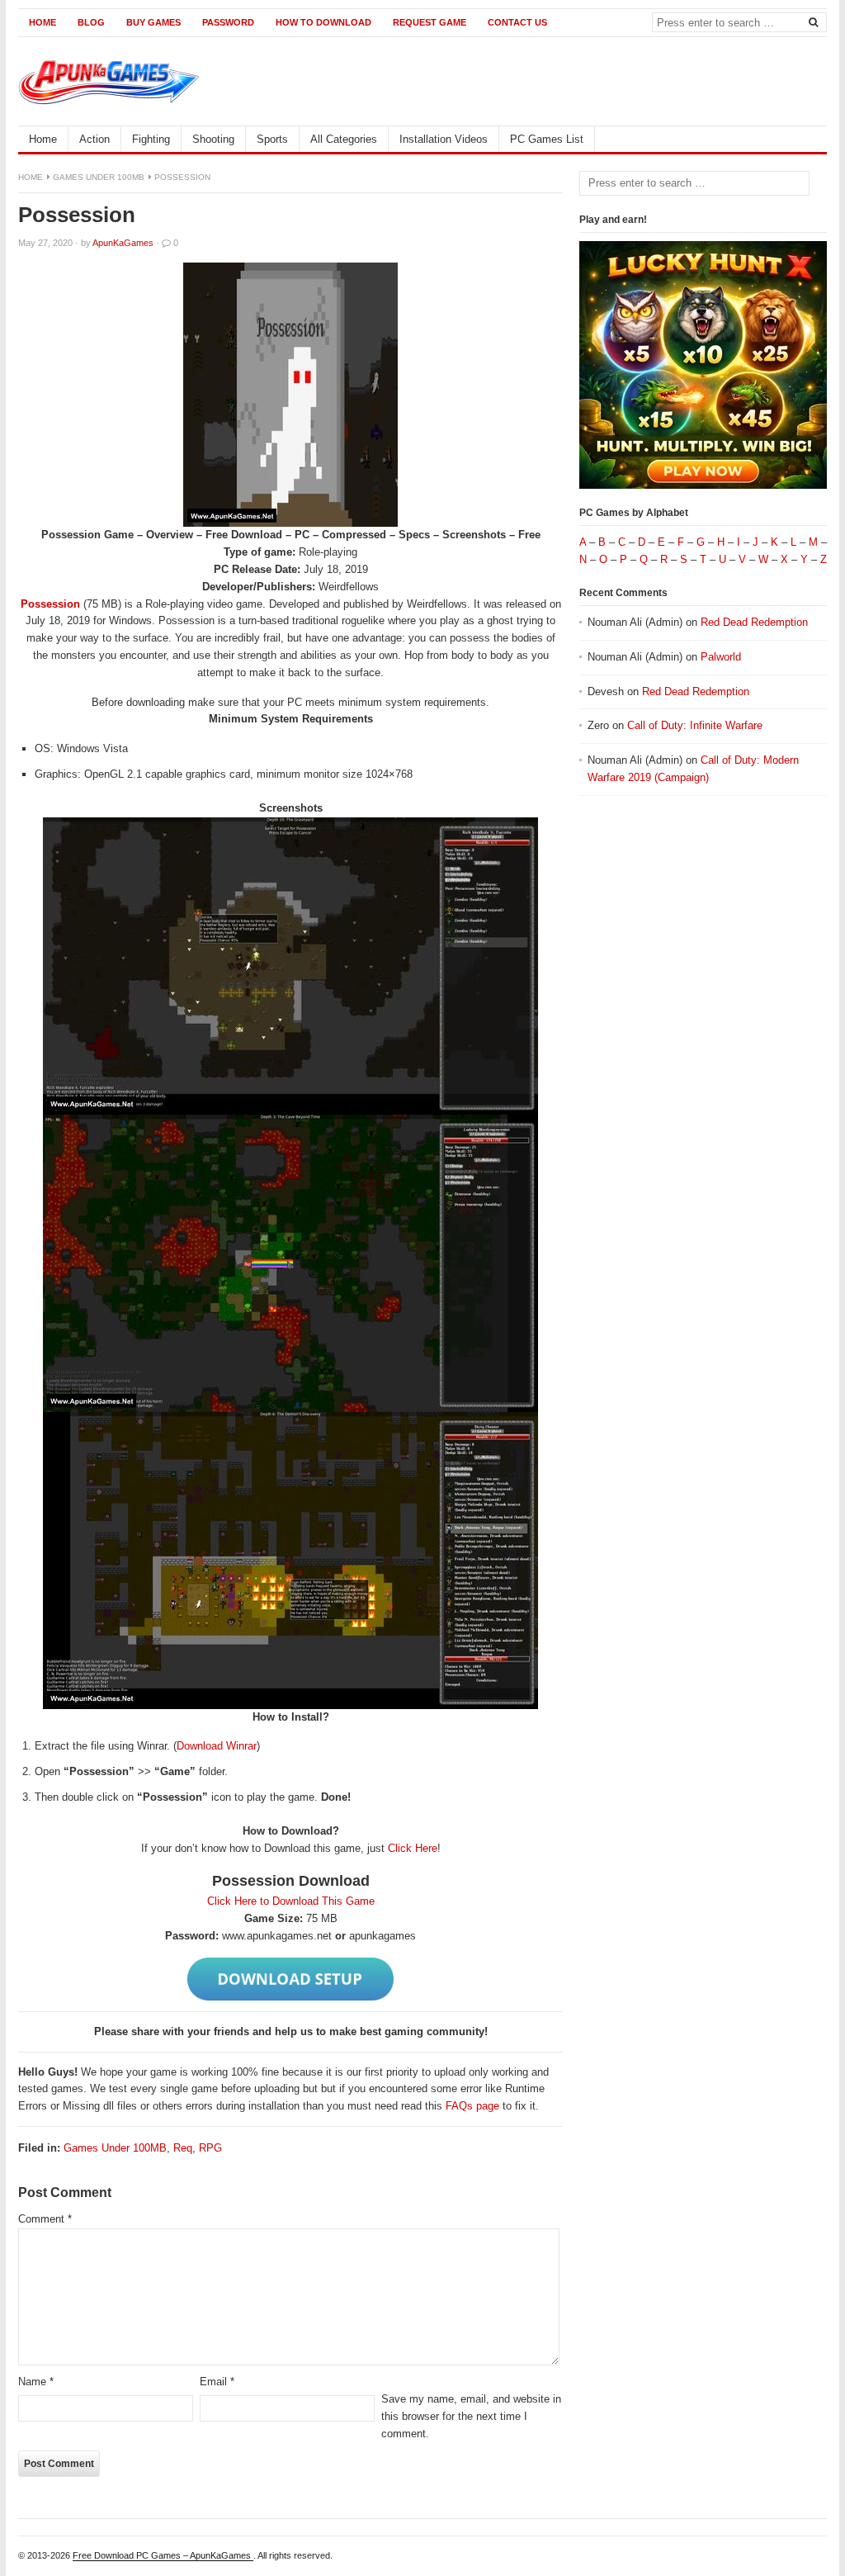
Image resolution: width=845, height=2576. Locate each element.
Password (228, 22)
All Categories (344, 139)
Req (183, 2148)
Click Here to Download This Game (291, 1901)
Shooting (213, 139)
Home (42, 22)
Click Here (413, 1848)
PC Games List (547, 139)
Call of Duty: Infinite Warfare (695, 725)
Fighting (151, 139)
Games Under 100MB (99, 177)
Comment (45, 2219)
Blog (91, 22)
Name (36, 2382)
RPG (210, 2148)
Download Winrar (217, 1746)
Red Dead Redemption (754, 622)
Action (94, 139)
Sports (272, 139)
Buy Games (153, 22)
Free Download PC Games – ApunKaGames (163, 2555)
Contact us (517, 22)
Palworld (721, 657)
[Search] (813, 21)
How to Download (323, 22)
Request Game (430, 22)
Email (217, 2382)
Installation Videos (444, 139)
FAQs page (472, 2106)
